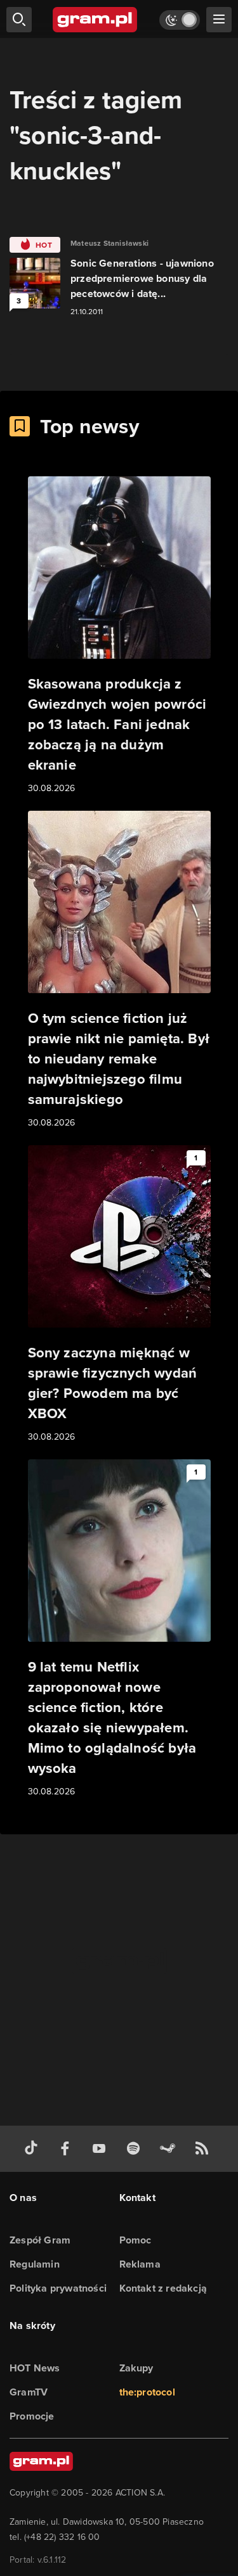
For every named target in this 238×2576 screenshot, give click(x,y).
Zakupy (136, 2368)
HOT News (35, 2368)
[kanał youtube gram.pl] (102, 2149)
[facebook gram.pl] (68, 2149)
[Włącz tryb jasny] (180, 20)
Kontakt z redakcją (163, 2288)
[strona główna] (96, 20)
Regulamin (35, 2264)
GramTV (29, 2392)
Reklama (140, 2264)
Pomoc (136, 2240)
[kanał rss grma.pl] (204, 2149)
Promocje (32, 2416)
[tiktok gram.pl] (34, 2149)
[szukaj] (19, 20)
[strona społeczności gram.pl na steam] (170, 2149)
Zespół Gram (40, 2240)
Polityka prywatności (58, 2288)
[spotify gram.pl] (136, 2149)
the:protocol (147, 2392)
